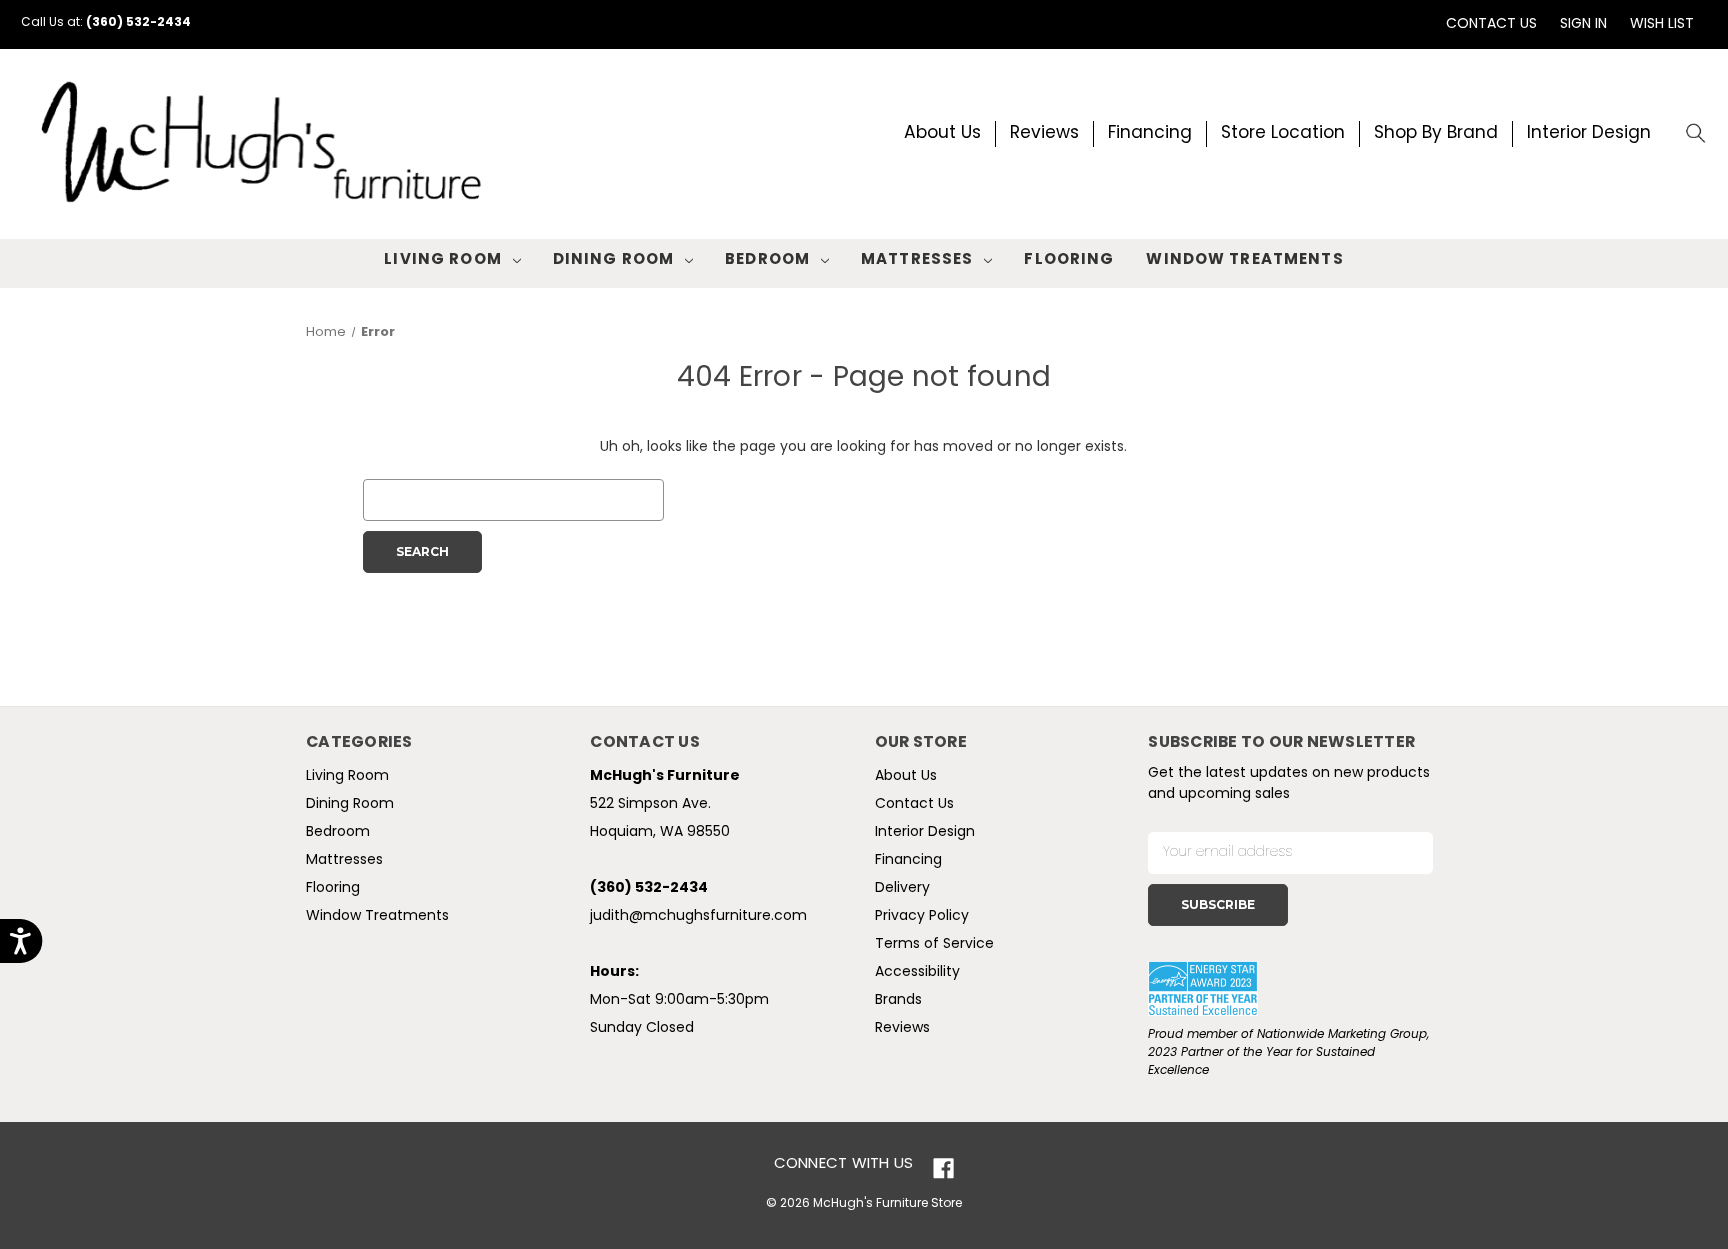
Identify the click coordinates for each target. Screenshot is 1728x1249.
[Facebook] (943, 1168)
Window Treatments (1244, 260)
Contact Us (1491, 24)
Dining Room (613, 260)
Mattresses (917, 260)
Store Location (1283, 133)
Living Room (442, 260)
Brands (898, 1000)
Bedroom (767, 260)
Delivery (902, 888)
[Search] (1696, 134)
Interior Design (1589, 133)
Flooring (1069, 260)
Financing (1150, 133)
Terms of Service (934, 944)
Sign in (1583, 24)
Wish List (1662, 24)
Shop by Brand (1436, 133)
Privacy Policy (922, 916)
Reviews (1044, 133)
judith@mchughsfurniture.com (698, 916)
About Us (942, 133)
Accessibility (917, 972)
